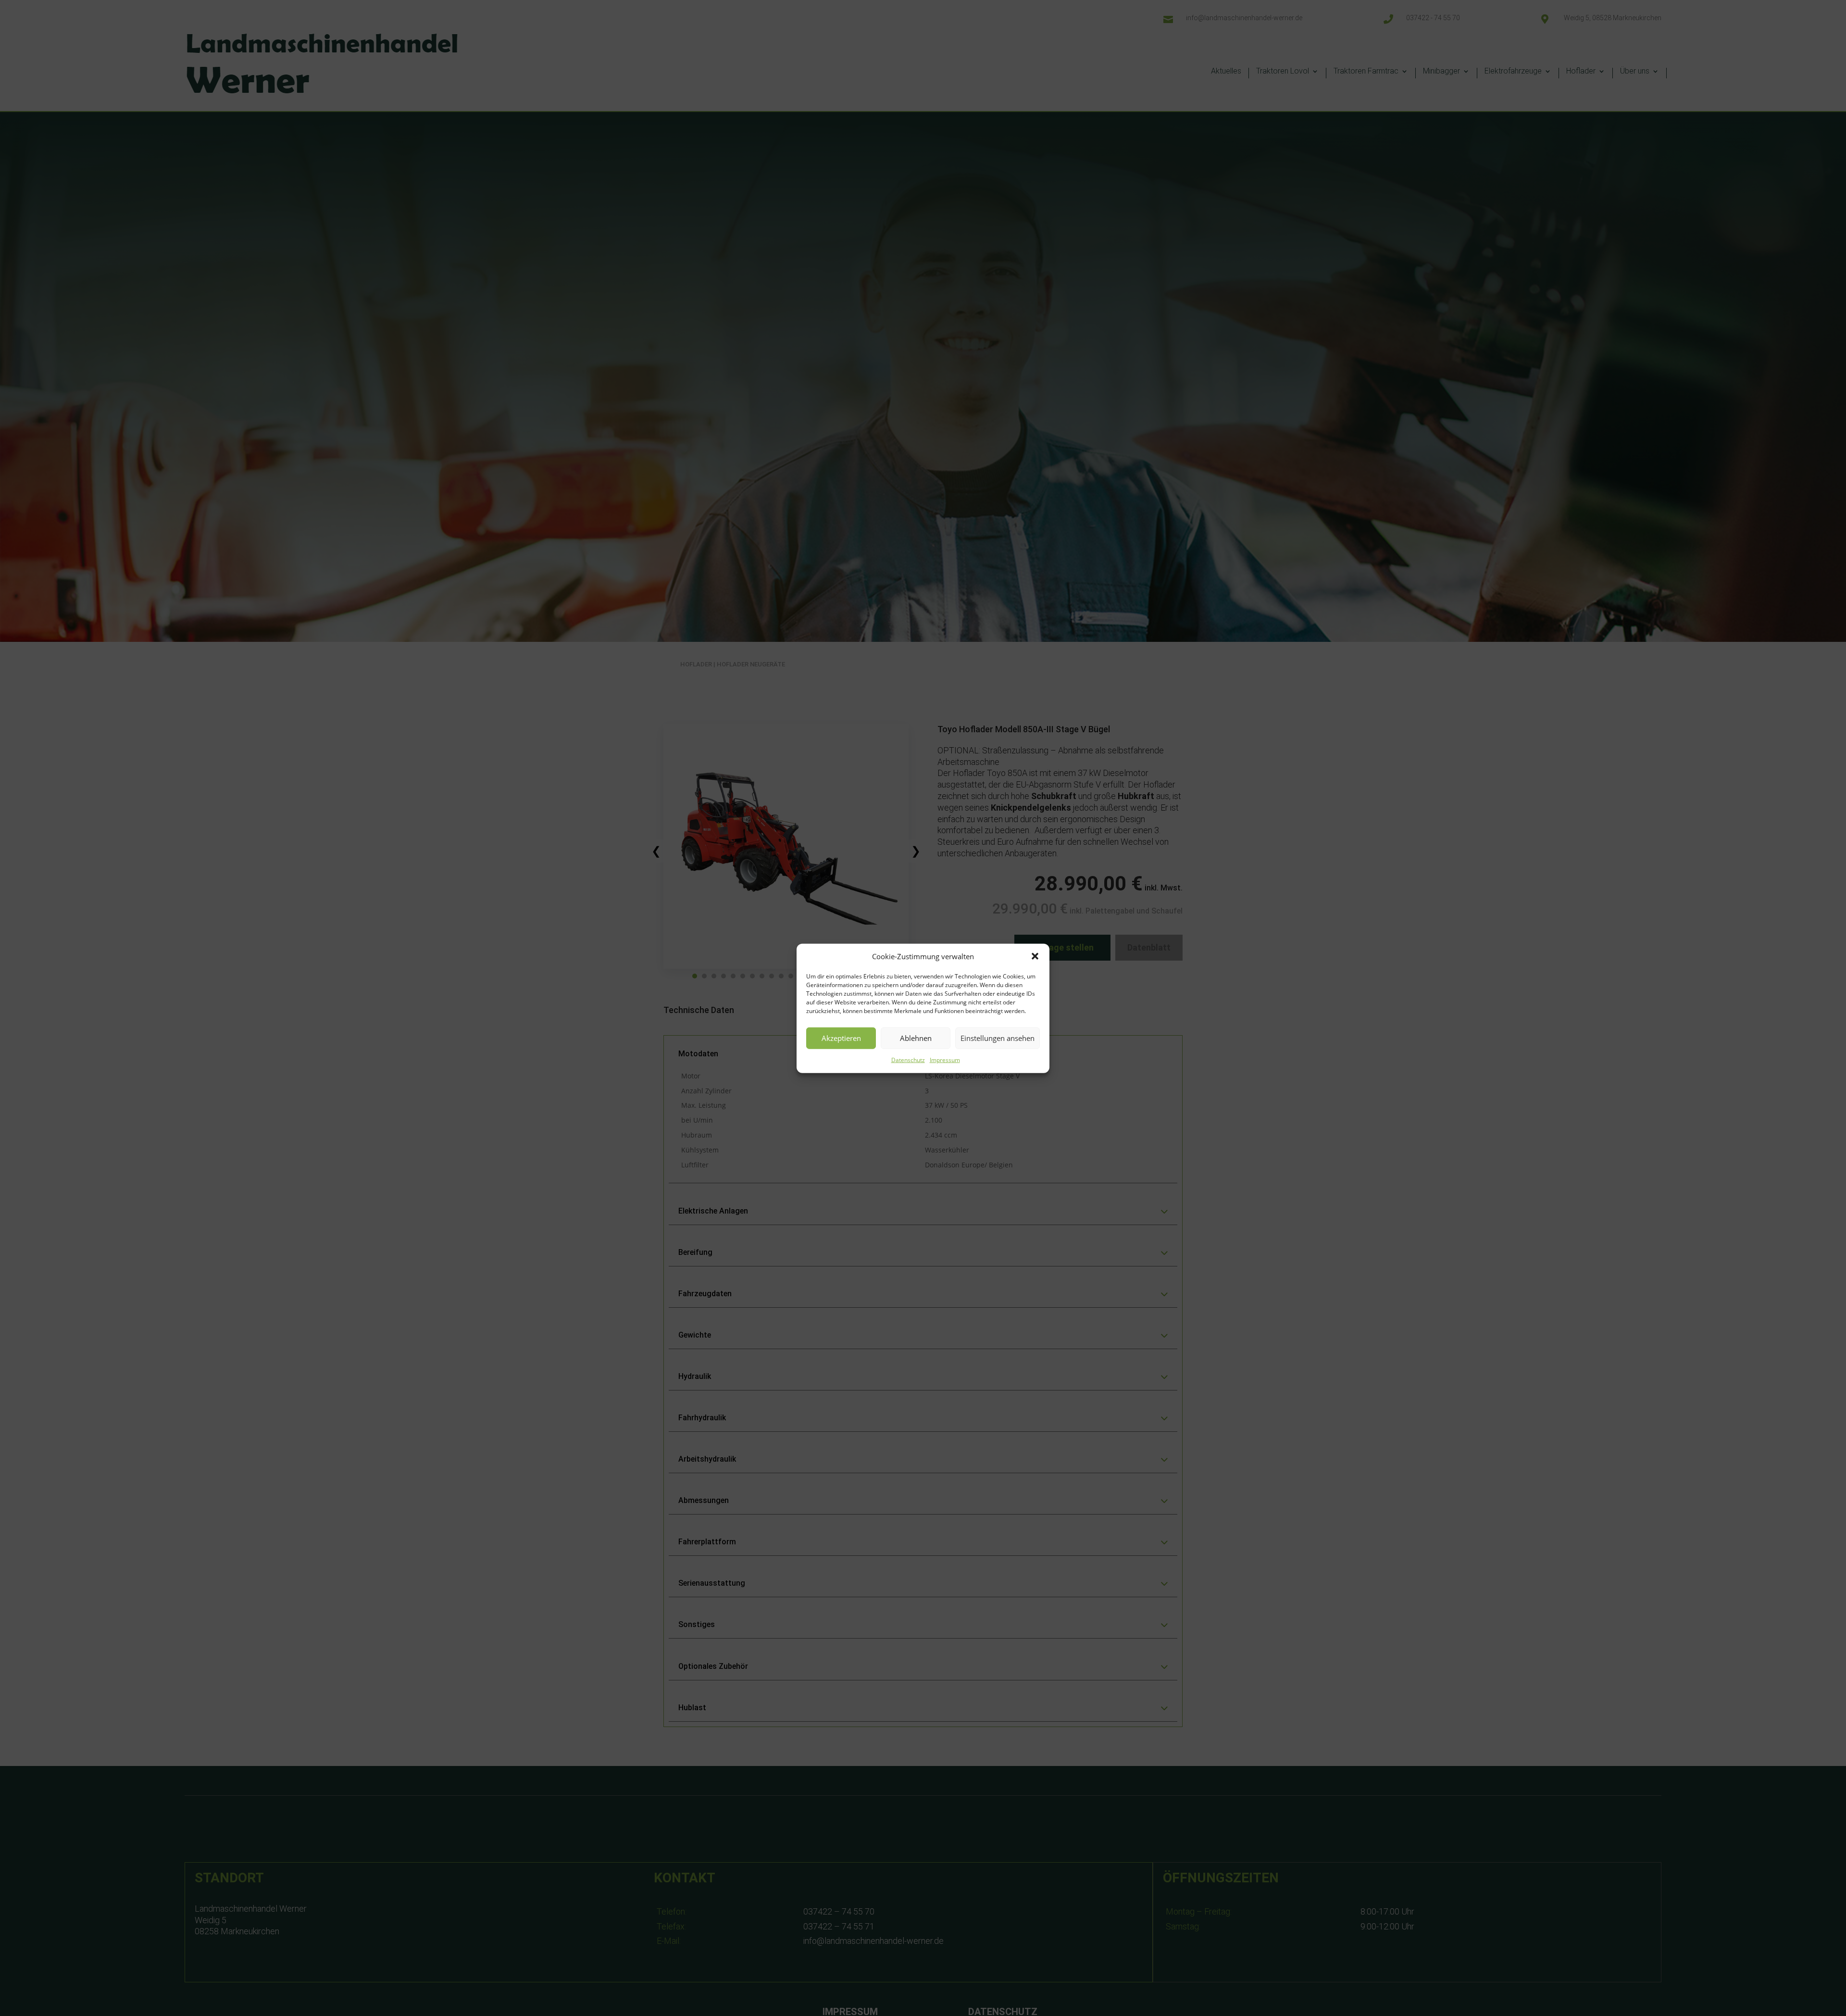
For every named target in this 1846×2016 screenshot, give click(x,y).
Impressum (945, 1059)
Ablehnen (916, 1038)
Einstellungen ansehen (998, 1038)
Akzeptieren (841, 1038)
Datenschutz (908, 1059)
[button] (1035, 956)
